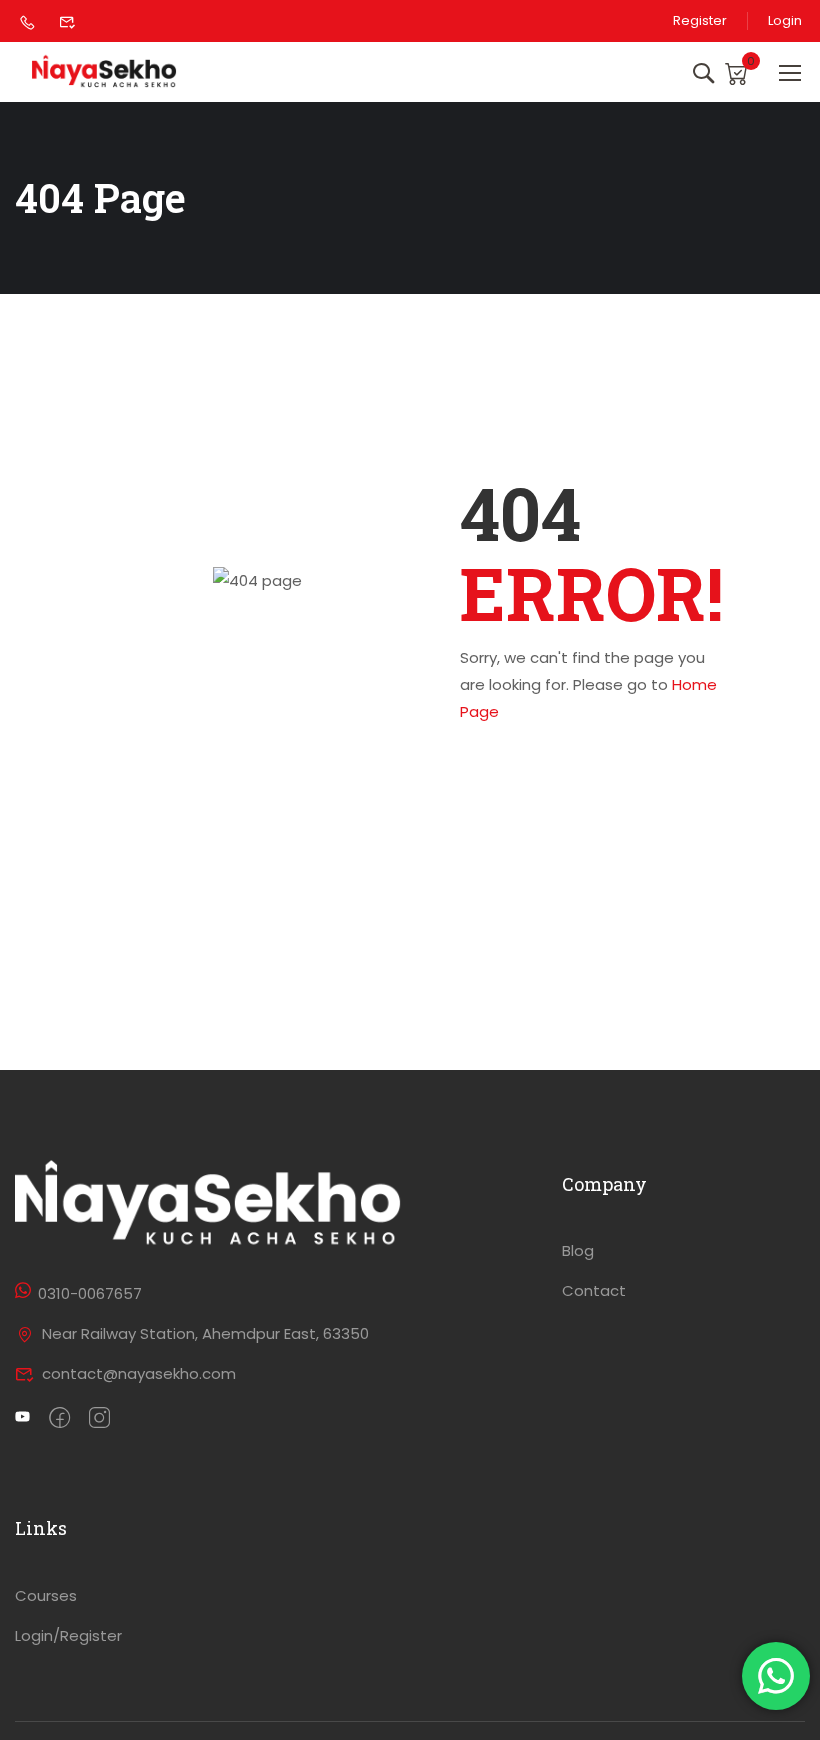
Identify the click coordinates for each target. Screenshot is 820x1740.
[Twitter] (22, 1419)
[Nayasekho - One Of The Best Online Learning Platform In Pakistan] (105, 72)
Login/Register (68, 1635)
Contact (594, 1290)
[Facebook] (59, 1419)
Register (700, 21)
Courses (46, 1595)
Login (785, 21)
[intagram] (99, 1419)
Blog (578, 1250)
